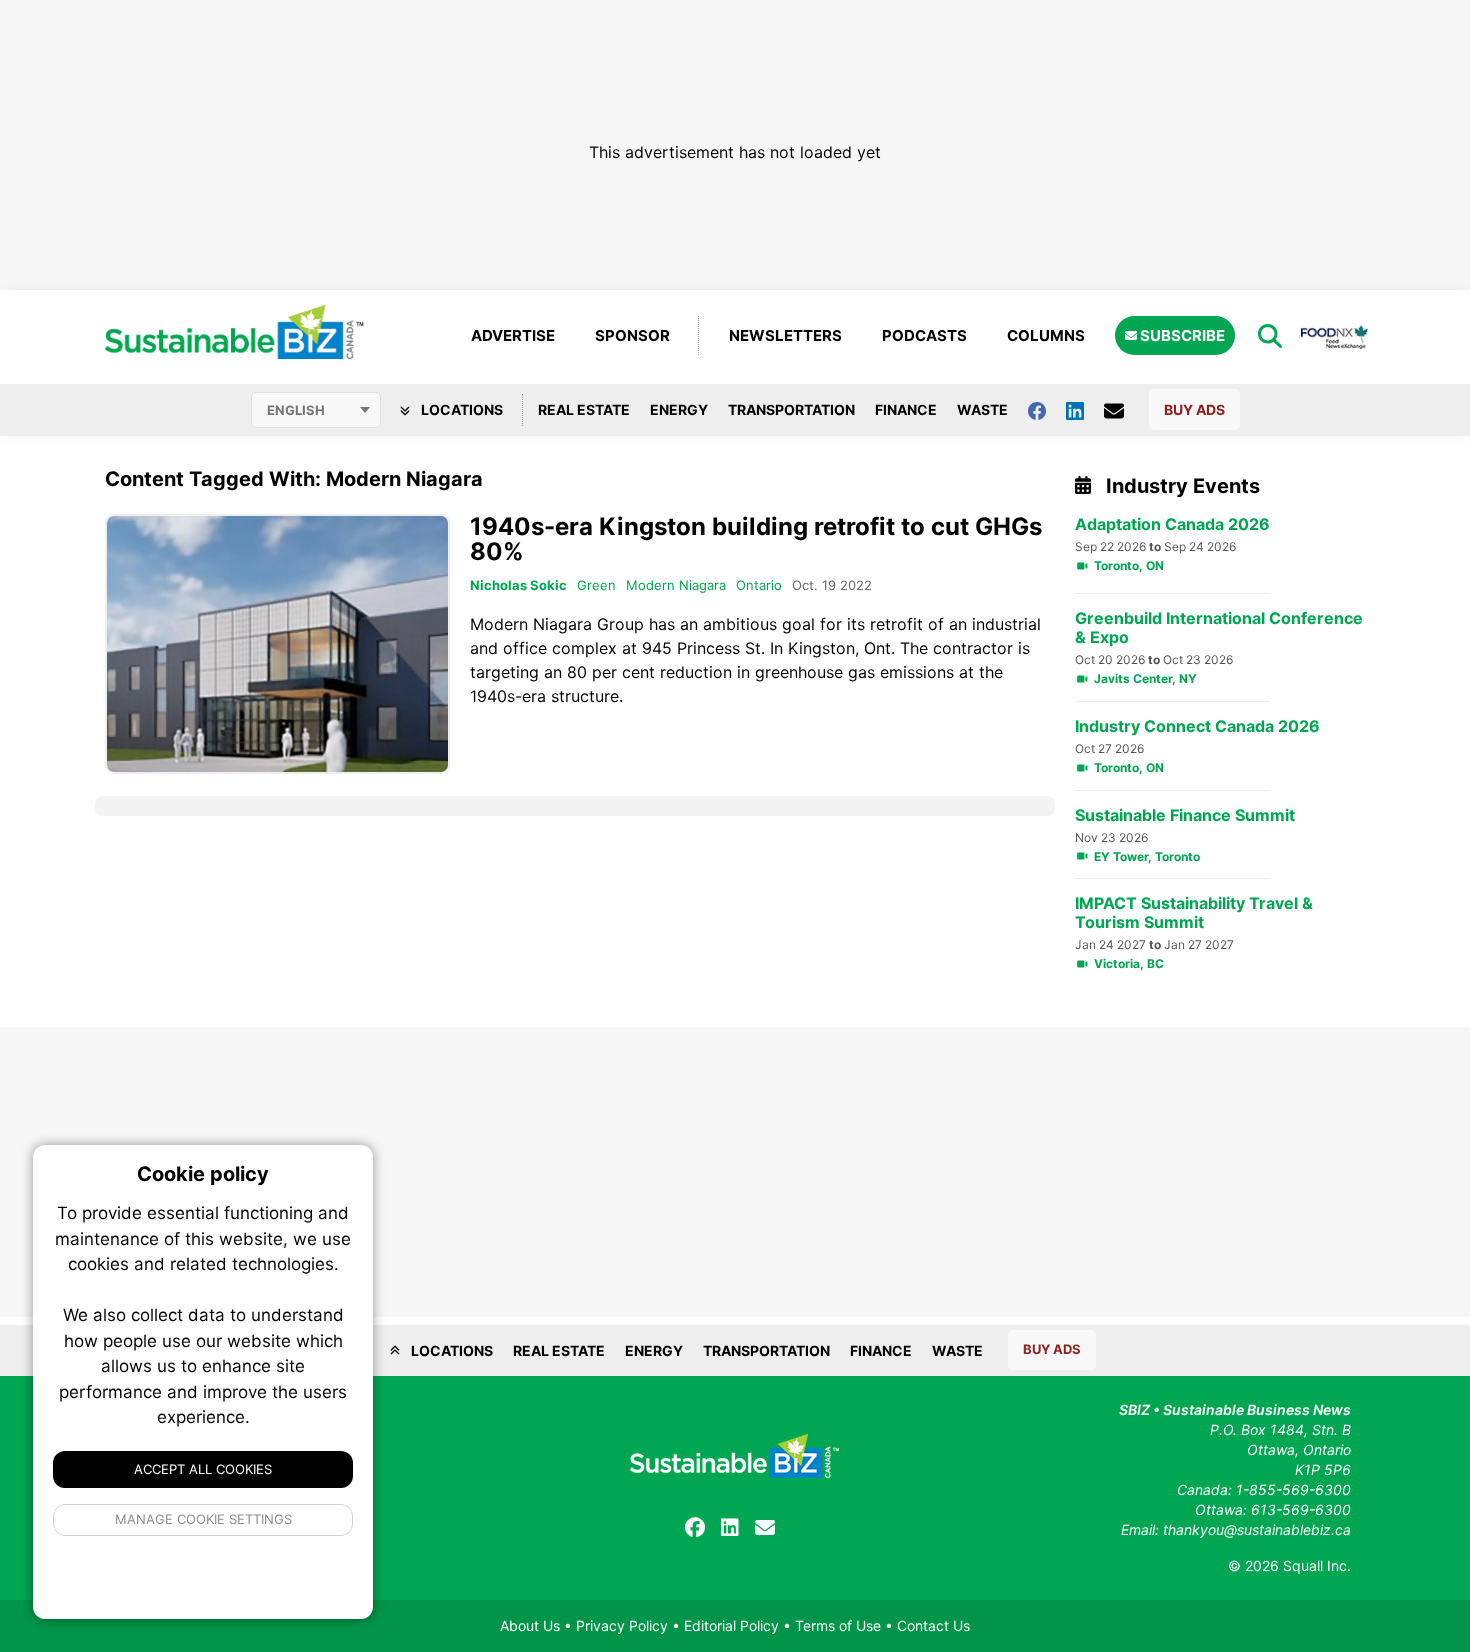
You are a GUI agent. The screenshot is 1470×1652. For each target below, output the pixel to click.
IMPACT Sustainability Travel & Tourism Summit (1194, 913)
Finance (906, 409)
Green (596, 585)
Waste (982, 409)
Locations (460, 409)
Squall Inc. (1317, 1565)
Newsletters (785, 335)
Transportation (791, 409)
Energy (679, 409)
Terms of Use (838, 1625)
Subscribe (1181, 335)
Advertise (513, 335)
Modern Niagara (676, 585)
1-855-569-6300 (1293, 1489)
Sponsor (632, 335)
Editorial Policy (731, 1625)
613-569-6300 (1301, 1509)
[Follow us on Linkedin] (1085, 409)
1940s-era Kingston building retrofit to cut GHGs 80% (756, 539)
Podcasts (924, 335)
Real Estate (584, 409)
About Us (530, 1625)
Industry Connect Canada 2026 (1197, 726)
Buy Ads (1194, 409)
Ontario (759, 585)
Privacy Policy (622, 1625)
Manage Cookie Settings (203, 1519)
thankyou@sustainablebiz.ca (1257, 1529)
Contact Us (933, 1625)
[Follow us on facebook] (1047, 409)
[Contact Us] (1124, 410)
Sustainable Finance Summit (1185, 815)
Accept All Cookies (203, 1469)
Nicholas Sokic (518, 585)
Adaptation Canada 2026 (1172, 524)
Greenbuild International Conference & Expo (1219, 628)
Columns (1046, 335)
